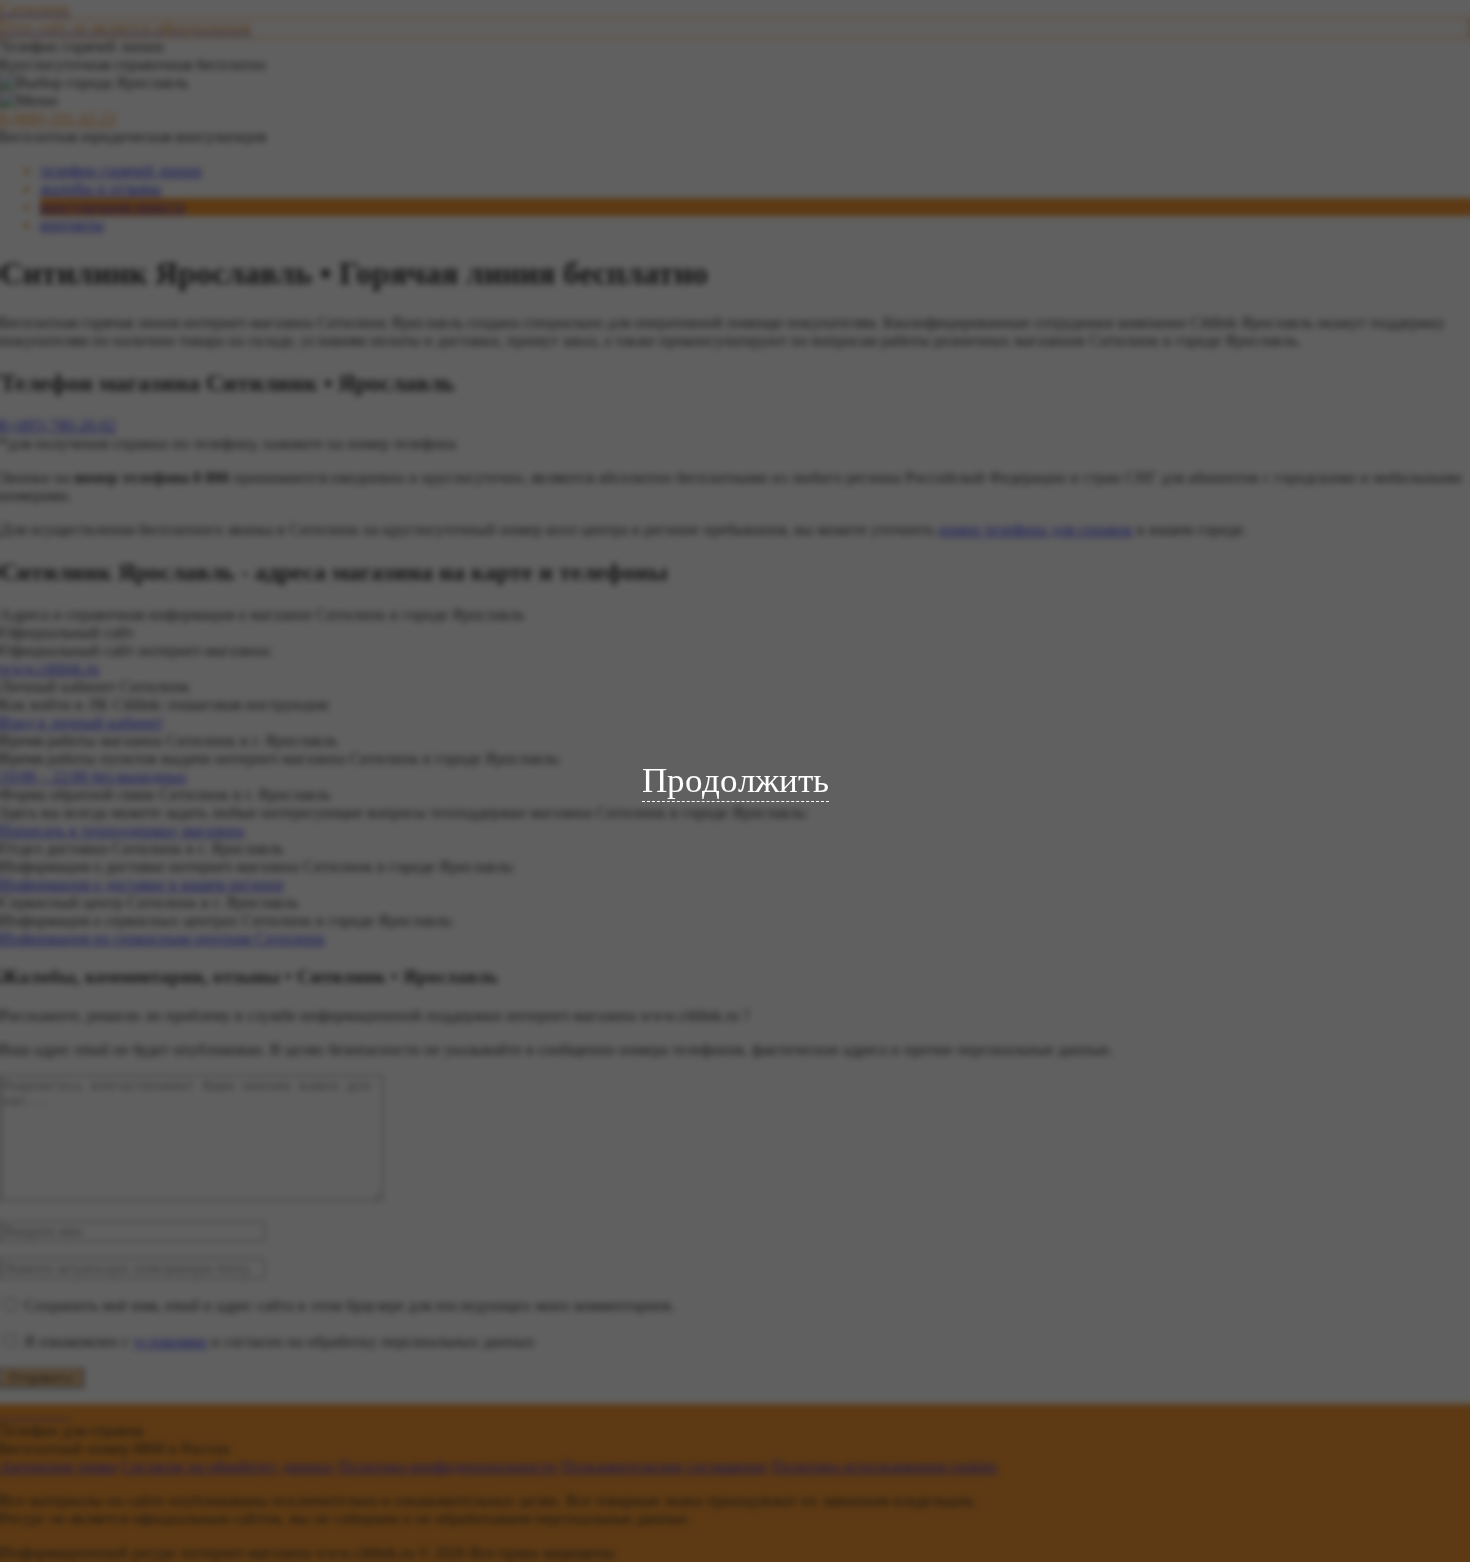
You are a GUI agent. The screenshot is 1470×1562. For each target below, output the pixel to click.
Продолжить (735, 780)
